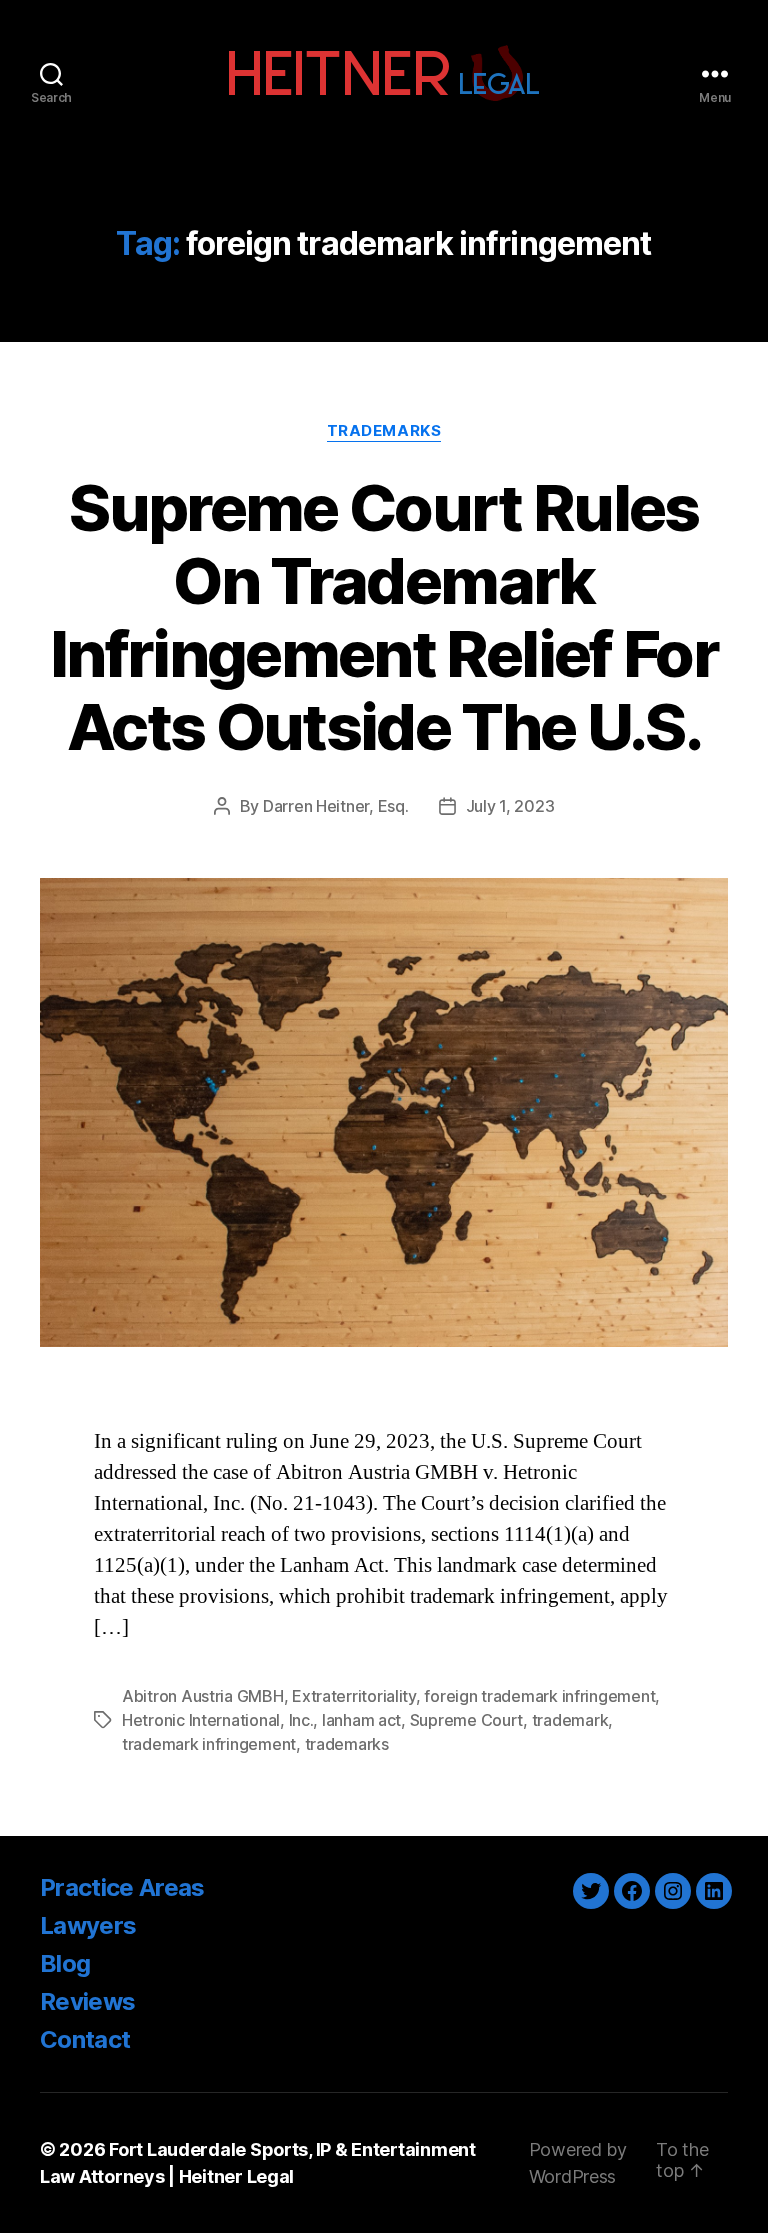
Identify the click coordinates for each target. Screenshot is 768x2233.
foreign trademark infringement (539, 1696)
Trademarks (384, 431)
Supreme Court (467, 1720)
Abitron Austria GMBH (203, 1696)
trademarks (347, 1744)
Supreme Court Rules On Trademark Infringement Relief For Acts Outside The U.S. (384, 617)
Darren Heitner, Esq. (336, 806)
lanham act (361, 1720)
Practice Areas (122, 1887)
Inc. (301, 1720)
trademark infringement (209, 1744)
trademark (570, 1720)
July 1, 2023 (510, 806)
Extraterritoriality (354, 1696)
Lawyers (88, 1925)
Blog (65, 1963)
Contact (85, 2039)
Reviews (87, 2001)
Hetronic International (201, 1720)
